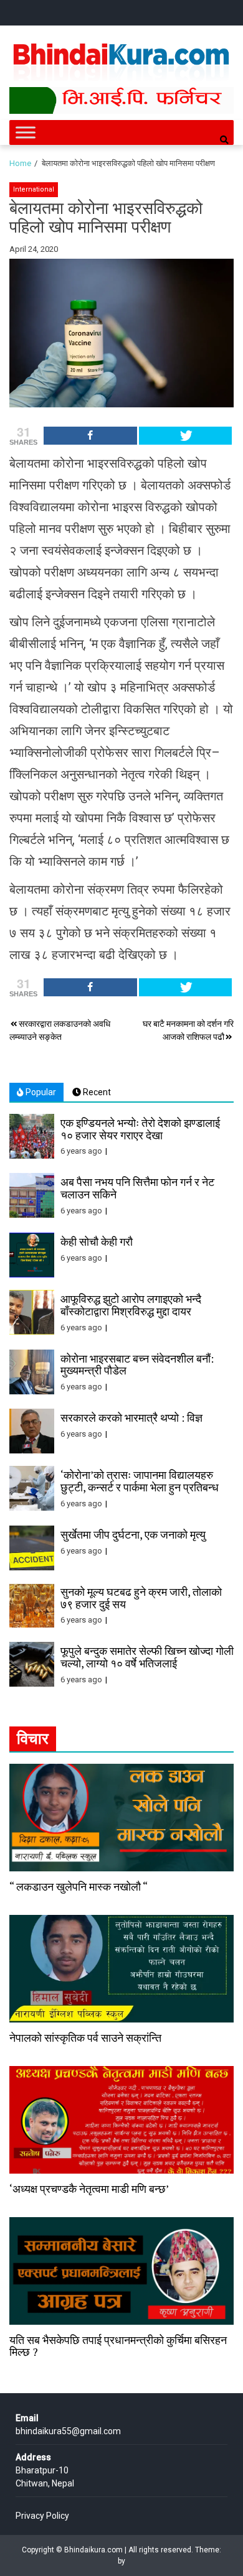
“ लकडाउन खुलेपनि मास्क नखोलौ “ (79, 1886)
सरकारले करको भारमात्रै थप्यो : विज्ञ (131, 1417)
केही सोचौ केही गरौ (97, 1241)
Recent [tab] (96, 1092)
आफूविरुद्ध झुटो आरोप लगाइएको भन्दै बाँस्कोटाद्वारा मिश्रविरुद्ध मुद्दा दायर (131, 1305)
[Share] (90, 436)
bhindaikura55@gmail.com (68, 2431)
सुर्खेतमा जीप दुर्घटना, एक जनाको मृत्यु (133, 1534)
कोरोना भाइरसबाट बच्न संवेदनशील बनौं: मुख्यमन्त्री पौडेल (137, 1364)
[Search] (224, 140)
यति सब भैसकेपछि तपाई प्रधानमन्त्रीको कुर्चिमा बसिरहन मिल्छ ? (118, 2346)
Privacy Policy (42, 2516)
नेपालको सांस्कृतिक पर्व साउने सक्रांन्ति (85, 2037)
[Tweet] (186, 436)
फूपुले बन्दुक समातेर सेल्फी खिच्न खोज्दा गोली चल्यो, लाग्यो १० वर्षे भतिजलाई (147, 1657)
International (34, 189)
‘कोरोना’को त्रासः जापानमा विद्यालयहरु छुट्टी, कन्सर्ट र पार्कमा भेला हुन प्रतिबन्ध (140, 1481)
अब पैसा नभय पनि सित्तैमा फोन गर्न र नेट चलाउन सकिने (137, 1188)
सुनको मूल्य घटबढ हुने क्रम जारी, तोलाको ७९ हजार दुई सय (141, 1598)
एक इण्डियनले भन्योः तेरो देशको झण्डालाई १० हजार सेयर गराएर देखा (140, 1129)
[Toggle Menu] (26, 133)
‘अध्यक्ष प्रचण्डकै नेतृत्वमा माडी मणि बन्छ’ (89, 2189)
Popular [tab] (40, 1092)
